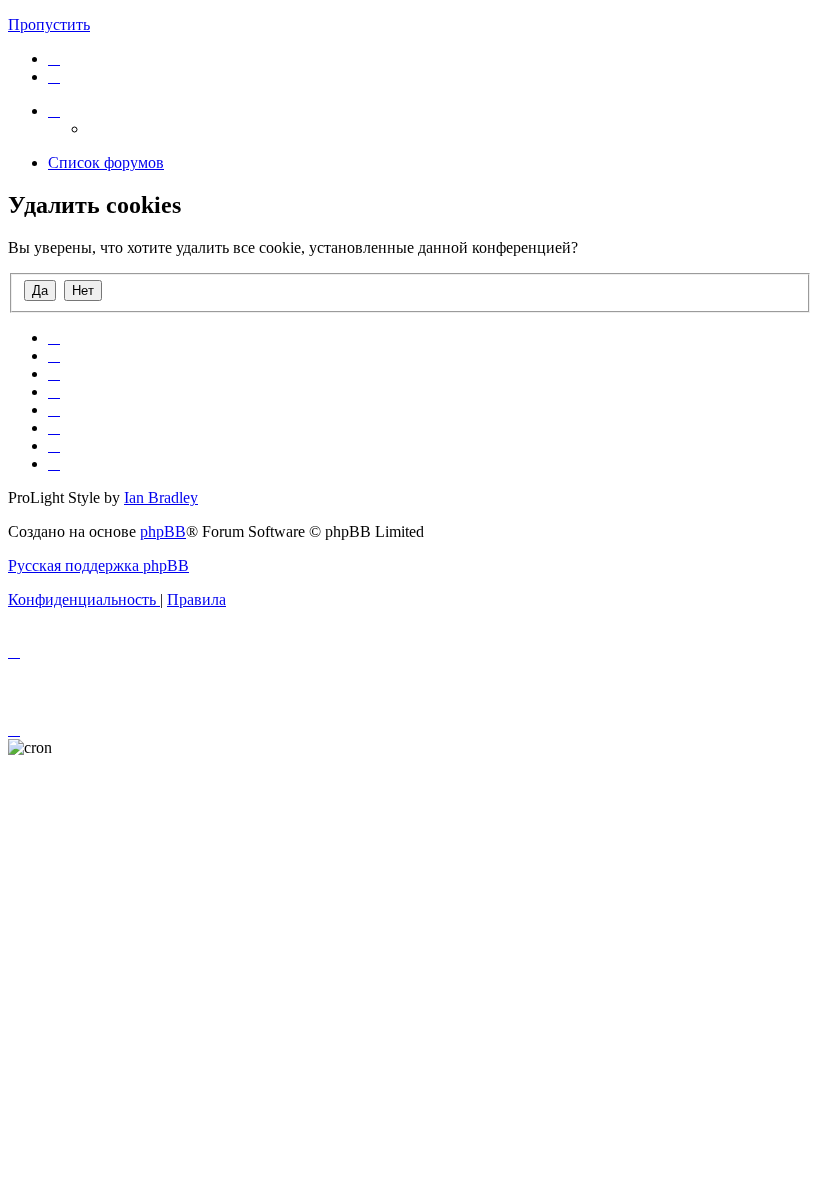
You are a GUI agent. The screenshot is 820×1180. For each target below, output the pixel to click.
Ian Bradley (161, 497)
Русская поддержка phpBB (98, 565)
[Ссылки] (54, 110)
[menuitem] (54, 58)
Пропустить (49, 24)
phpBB (163, 531)
